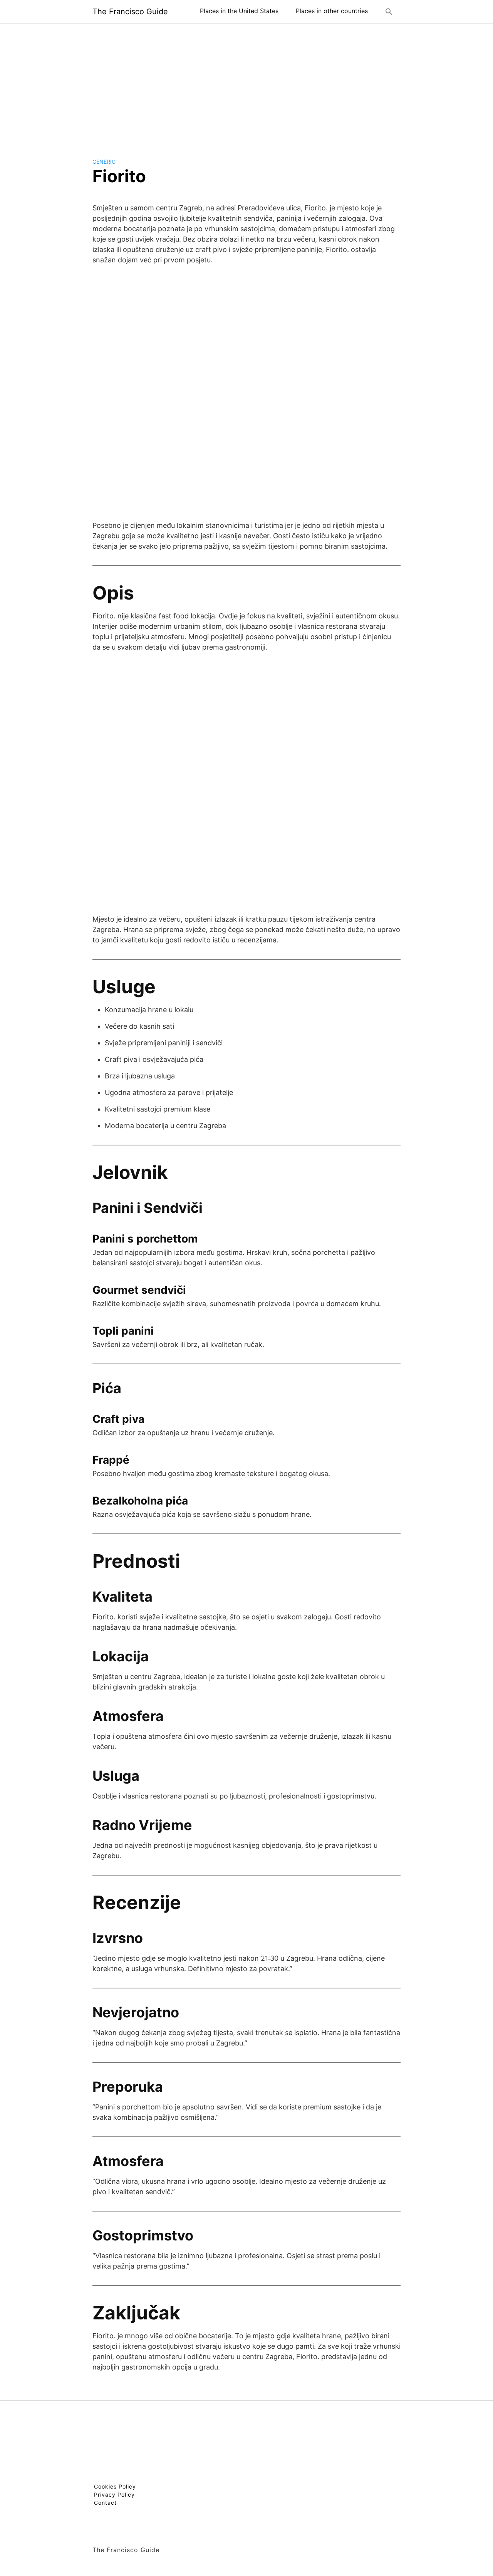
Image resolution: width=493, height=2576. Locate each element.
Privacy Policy (114, 2495)
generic (104, 162)
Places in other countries (332, 11)
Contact (105, 2503)
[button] (389, 12)
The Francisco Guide (130, 12)
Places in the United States (239, 11)
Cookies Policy (115, 2486)
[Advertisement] (246, 84)
